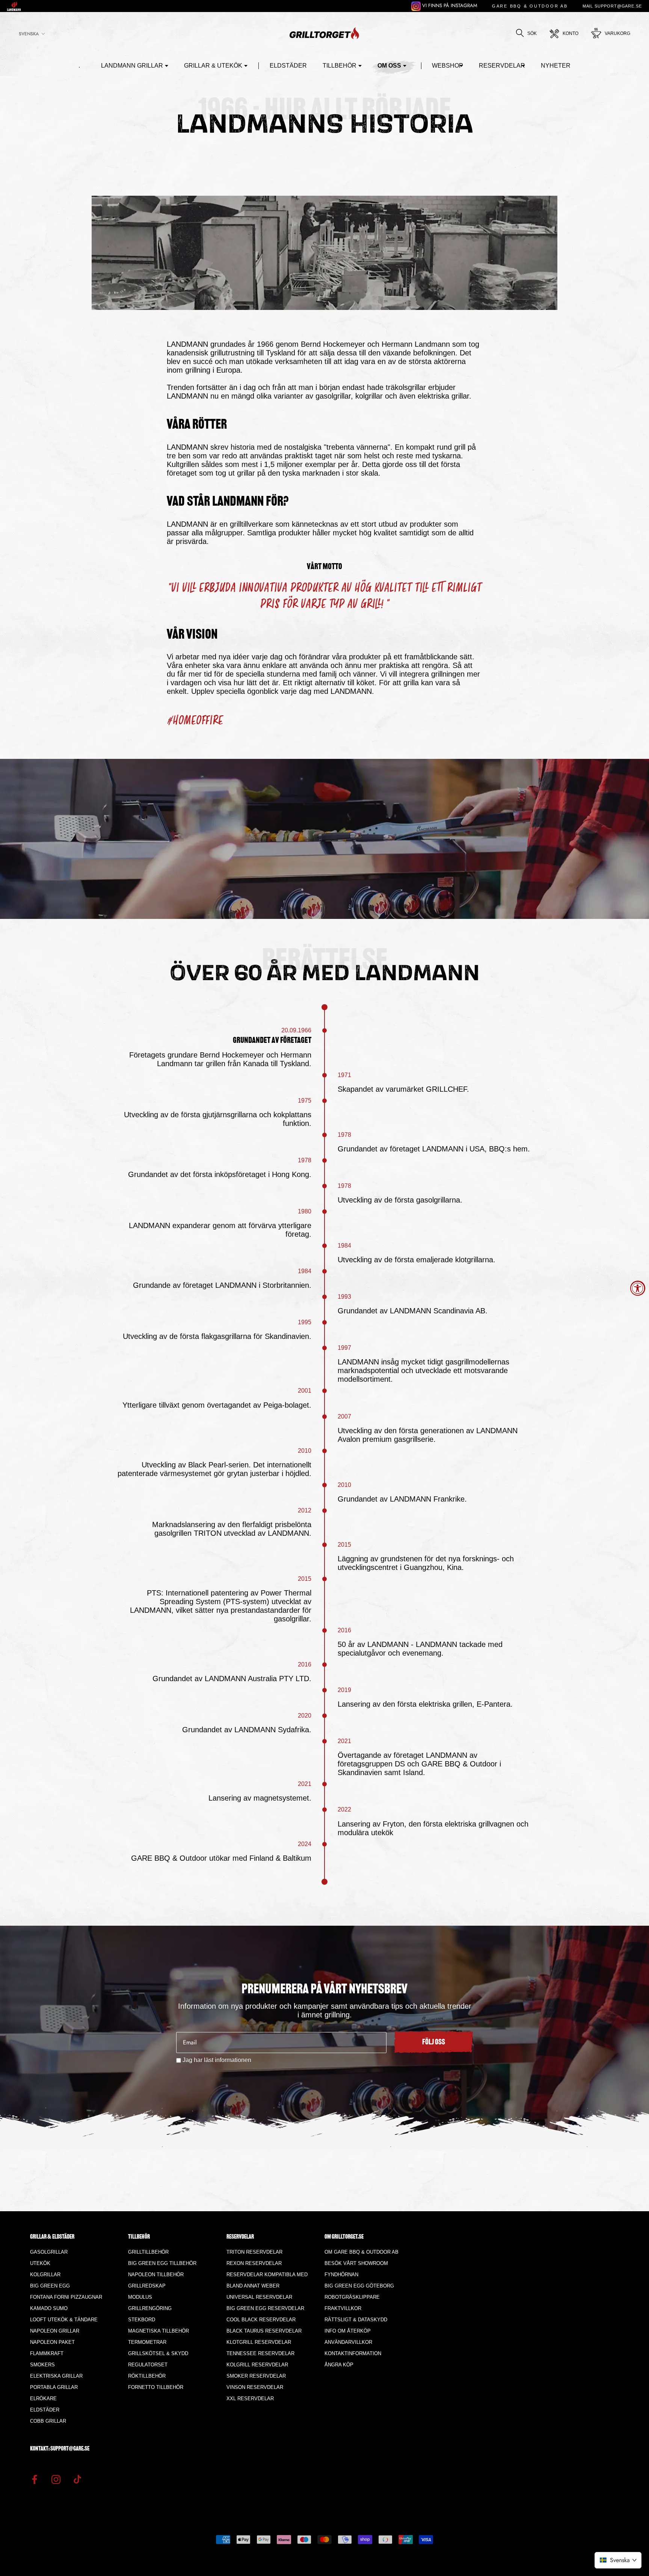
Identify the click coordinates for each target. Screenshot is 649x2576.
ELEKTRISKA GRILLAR (56, 2376)
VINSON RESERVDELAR (255, 2387)
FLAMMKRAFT (47, 2353)
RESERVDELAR (502, 66)
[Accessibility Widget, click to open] (638, 1288)
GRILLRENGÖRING (150, 2308)
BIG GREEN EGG (50, 2286)
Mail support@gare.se (612, 6)
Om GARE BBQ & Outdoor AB (361, 2252)
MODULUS (140, 2297)
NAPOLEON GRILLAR (55, 2331)
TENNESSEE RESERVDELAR (260, 2353)
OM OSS (389, 66)
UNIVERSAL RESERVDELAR (259, 2297)
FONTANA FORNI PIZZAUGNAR (66, 2297)
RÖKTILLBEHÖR (147, 2376)
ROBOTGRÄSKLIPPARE (352, 2297)
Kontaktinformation (353, 2353)
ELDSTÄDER (288, 66)
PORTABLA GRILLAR (54, 2387)
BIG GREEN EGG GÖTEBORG (359, 2286)
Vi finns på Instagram (449, 5)
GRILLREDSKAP (147, 2286)
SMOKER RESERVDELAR (256, 2376)
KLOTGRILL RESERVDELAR (259, 2342)
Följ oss (434, 2043)
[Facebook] (35, 2479)
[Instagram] (56, 2479)
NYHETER (556, 66)
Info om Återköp (348, 2331)
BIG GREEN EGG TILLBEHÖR (162, 2263)
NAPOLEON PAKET (52, 2342)
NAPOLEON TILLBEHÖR (156, 2275)
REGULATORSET (148, 2365)
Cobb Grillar (48, 2421)
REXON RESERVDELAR (254, 2263)
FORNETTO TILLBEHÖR (156, 2387)
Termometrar (147, 2342)
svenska (29, 34)
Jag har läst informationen (217, 2060)
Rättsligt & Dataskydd (356, 2320)
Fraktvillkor (343, 2308)
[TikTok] (77, 2479)
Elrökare (43, 2398)
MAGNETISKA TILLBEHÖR (158, 2331)
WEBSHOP (448, 66)
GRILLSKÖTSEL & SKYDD (158, 2353)
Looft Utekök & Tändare (64, 2320)
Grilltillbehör (148, 2252)
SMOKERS (42, 2365)
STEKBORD (142, 2320)
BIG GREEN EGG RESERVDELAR (265, 2308)
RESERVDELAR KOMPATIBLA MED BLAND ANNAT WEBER (267, 2280)
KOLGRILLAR (45, 2275)
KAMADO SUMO (49, 2308)
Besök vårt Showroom (356, 2263)
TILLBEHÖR (340, 66)
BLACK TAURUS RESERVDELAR (264, 2331)
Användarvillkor (348, 2342)
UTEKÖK (40, 2263)
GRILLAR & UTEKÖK (213, 66)
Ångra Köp (339, 2365)
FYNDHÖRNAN (341, 2275)
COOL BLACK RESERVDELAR (261, 2320)
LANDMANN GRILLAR (132, 66)
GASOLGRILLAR (49, 2252)
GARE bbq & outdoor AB (530, 6)
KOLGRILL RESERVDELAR (257, 2365)
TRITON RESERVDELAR (254, 2252)
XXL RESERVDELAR (250, 2398)
